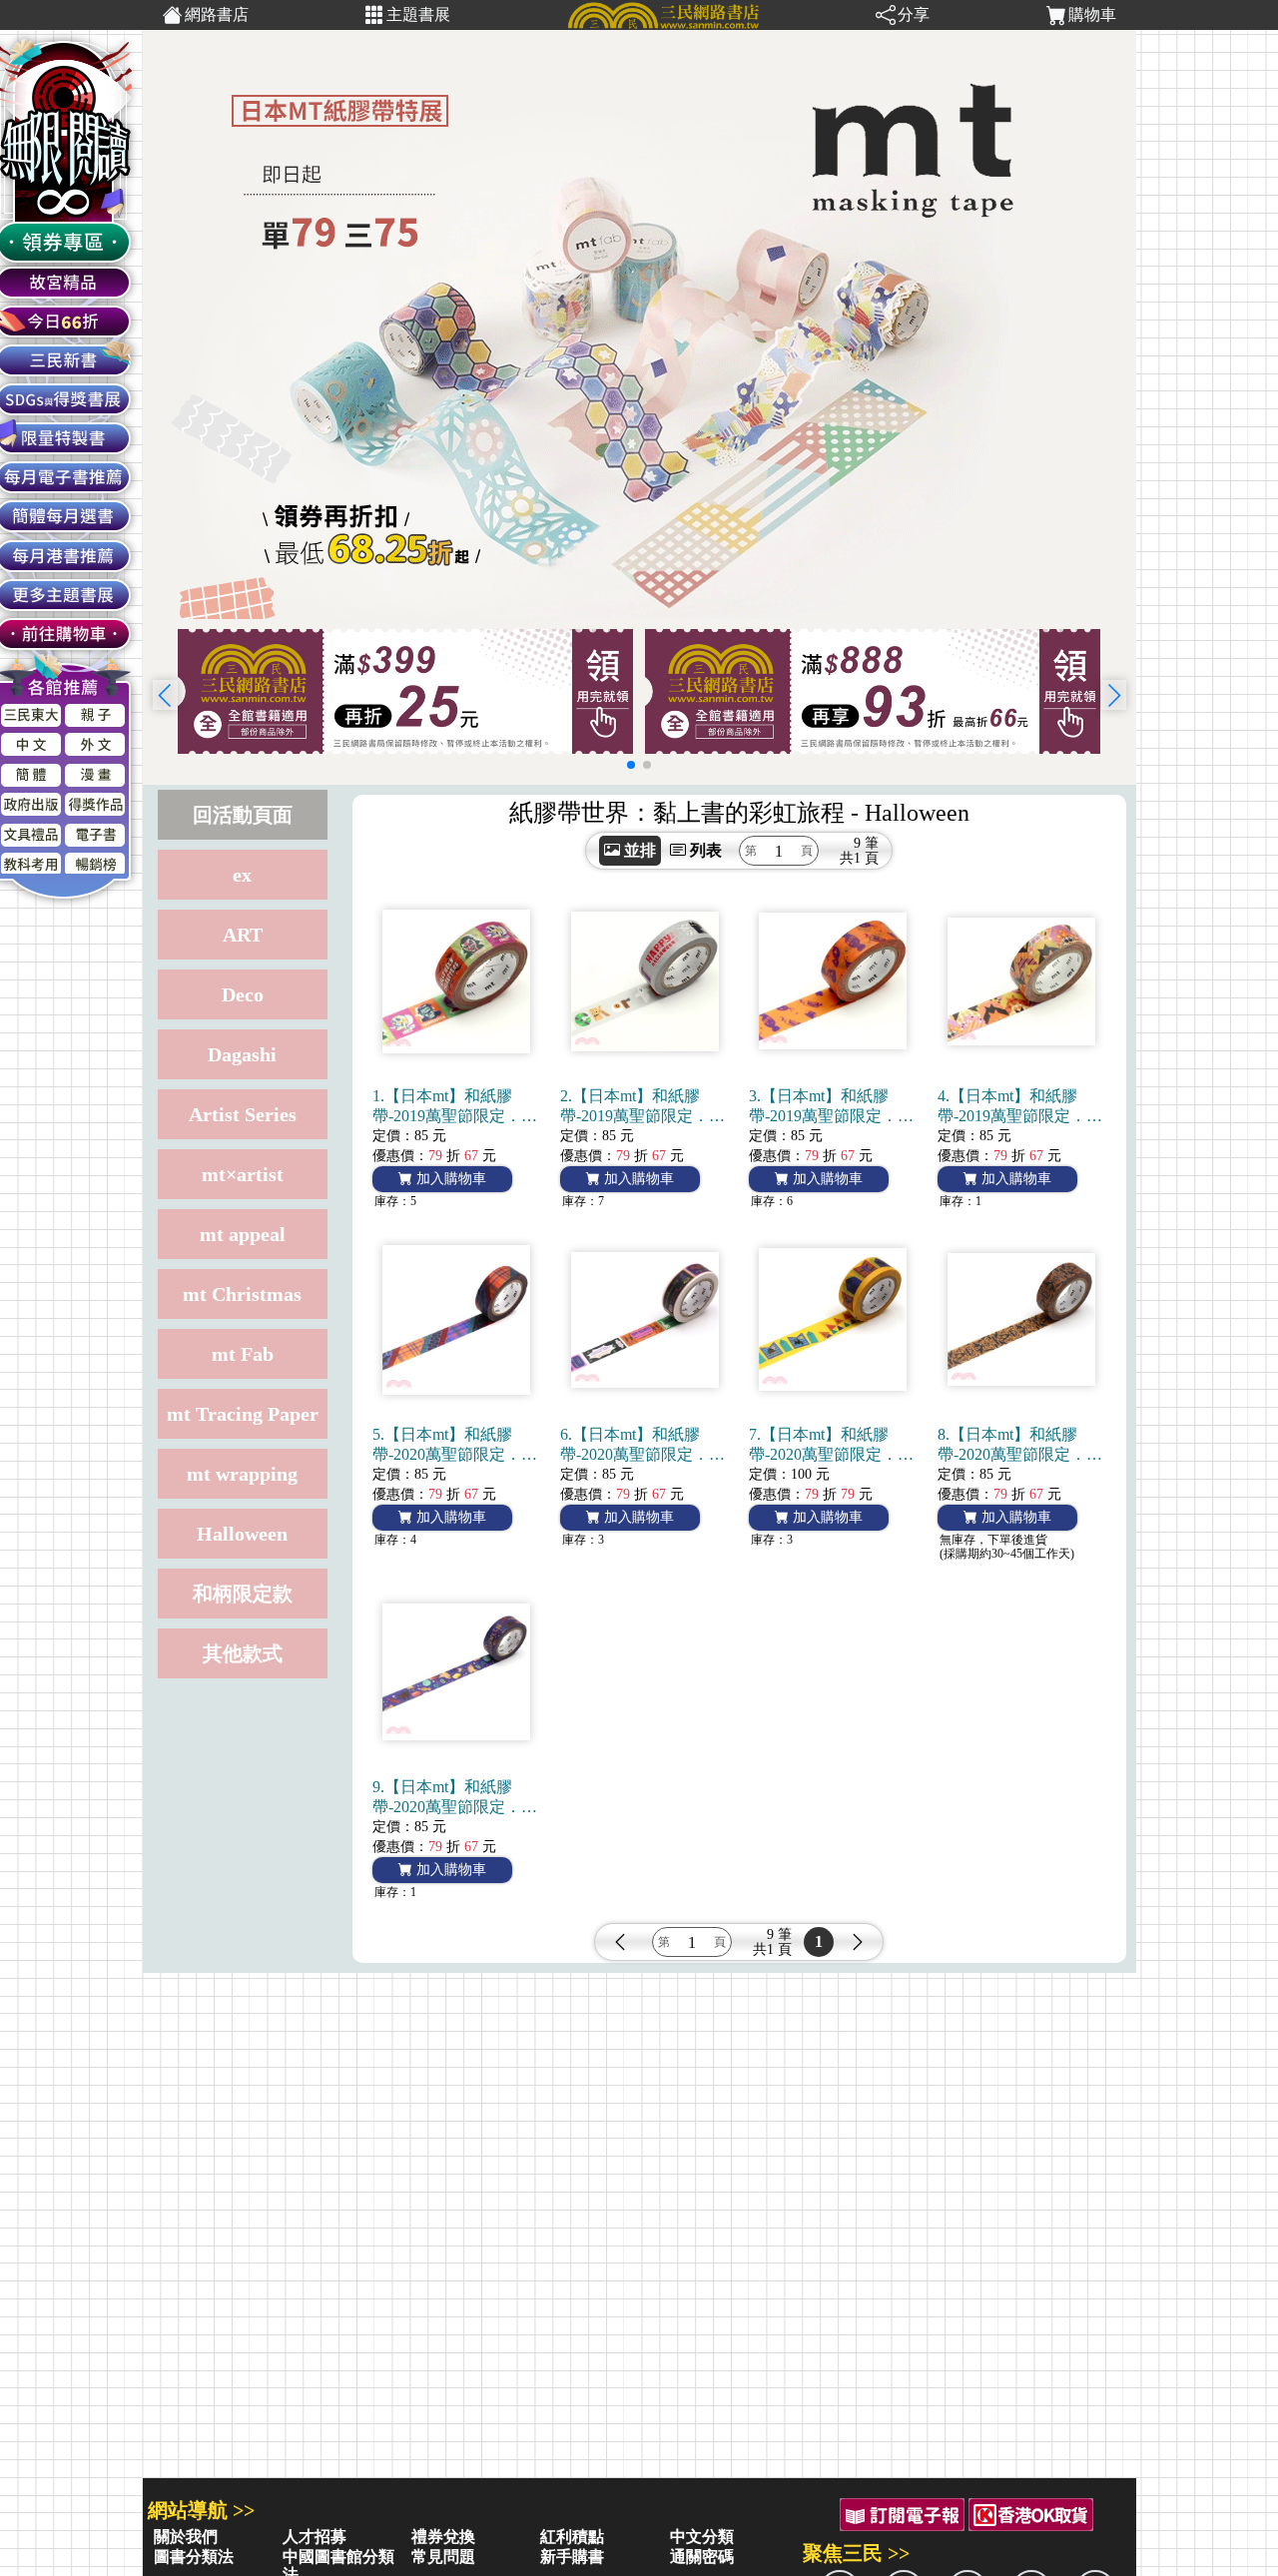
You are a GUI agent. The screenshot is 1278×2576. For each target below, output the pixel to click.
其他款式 (243, 1653)
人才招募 (315, 2537)
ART (243, 935)
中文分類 (702, 2537)
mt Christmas (242, 1294)
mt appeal (243, 1234)
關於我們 (186, 2537)
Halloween (242, 1534)
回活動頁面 (243, 815)
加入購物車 (449, 1179)
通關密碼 (702, 2557)
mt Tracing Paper (243, 1414)
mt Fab (243, 1354)
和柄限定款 (243, 1594)
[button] (1114, 695)
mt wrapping (242, 1474)
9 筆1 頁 (866, 851)
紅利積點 (572, 2537)
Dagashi (242, 1054)
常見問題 (443, 2557)
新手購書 (572, 2557)
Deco (243, 994)
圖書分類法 (194, 2557)
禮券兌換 (443, 2537)
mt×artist (243, 1174)
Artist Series (243, 1114)
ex (242, 875)
